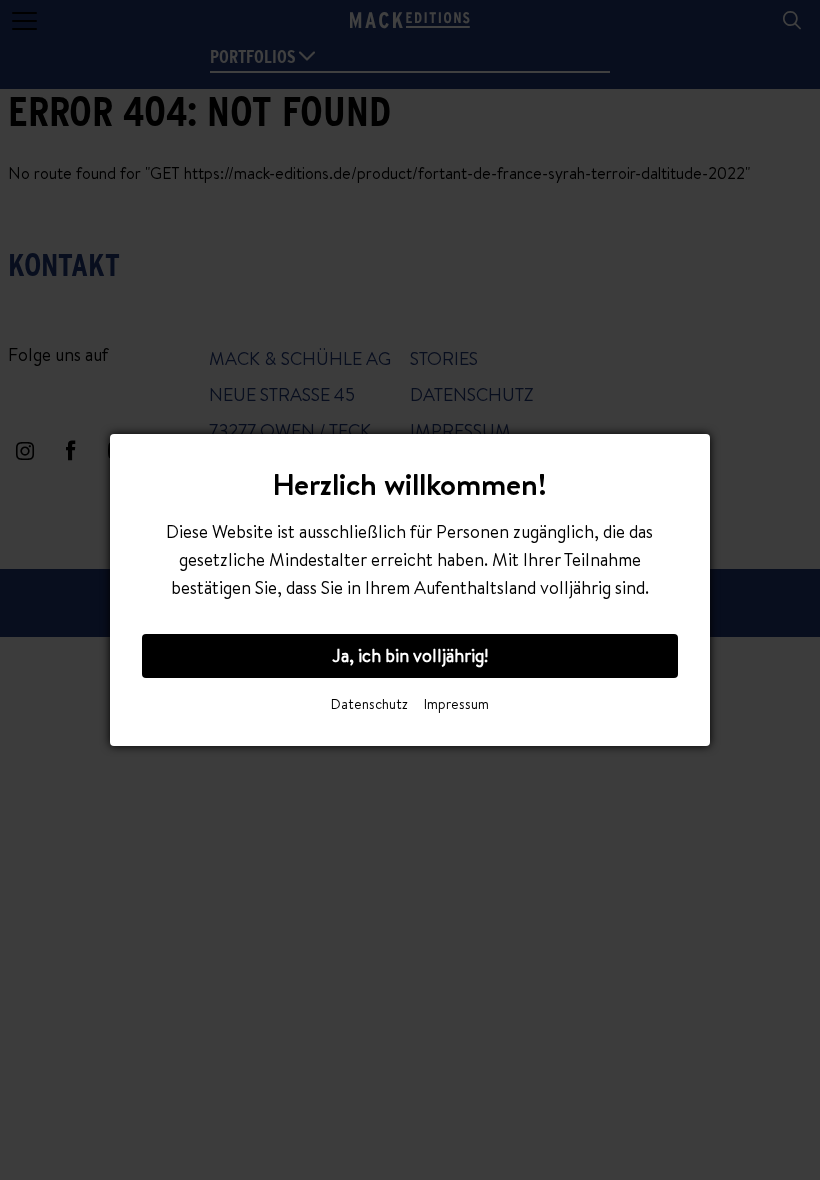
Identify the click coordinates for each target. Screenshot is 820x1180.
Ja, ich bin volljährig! (410, 655)
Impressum (456, 704)
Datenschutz (369, 704)
